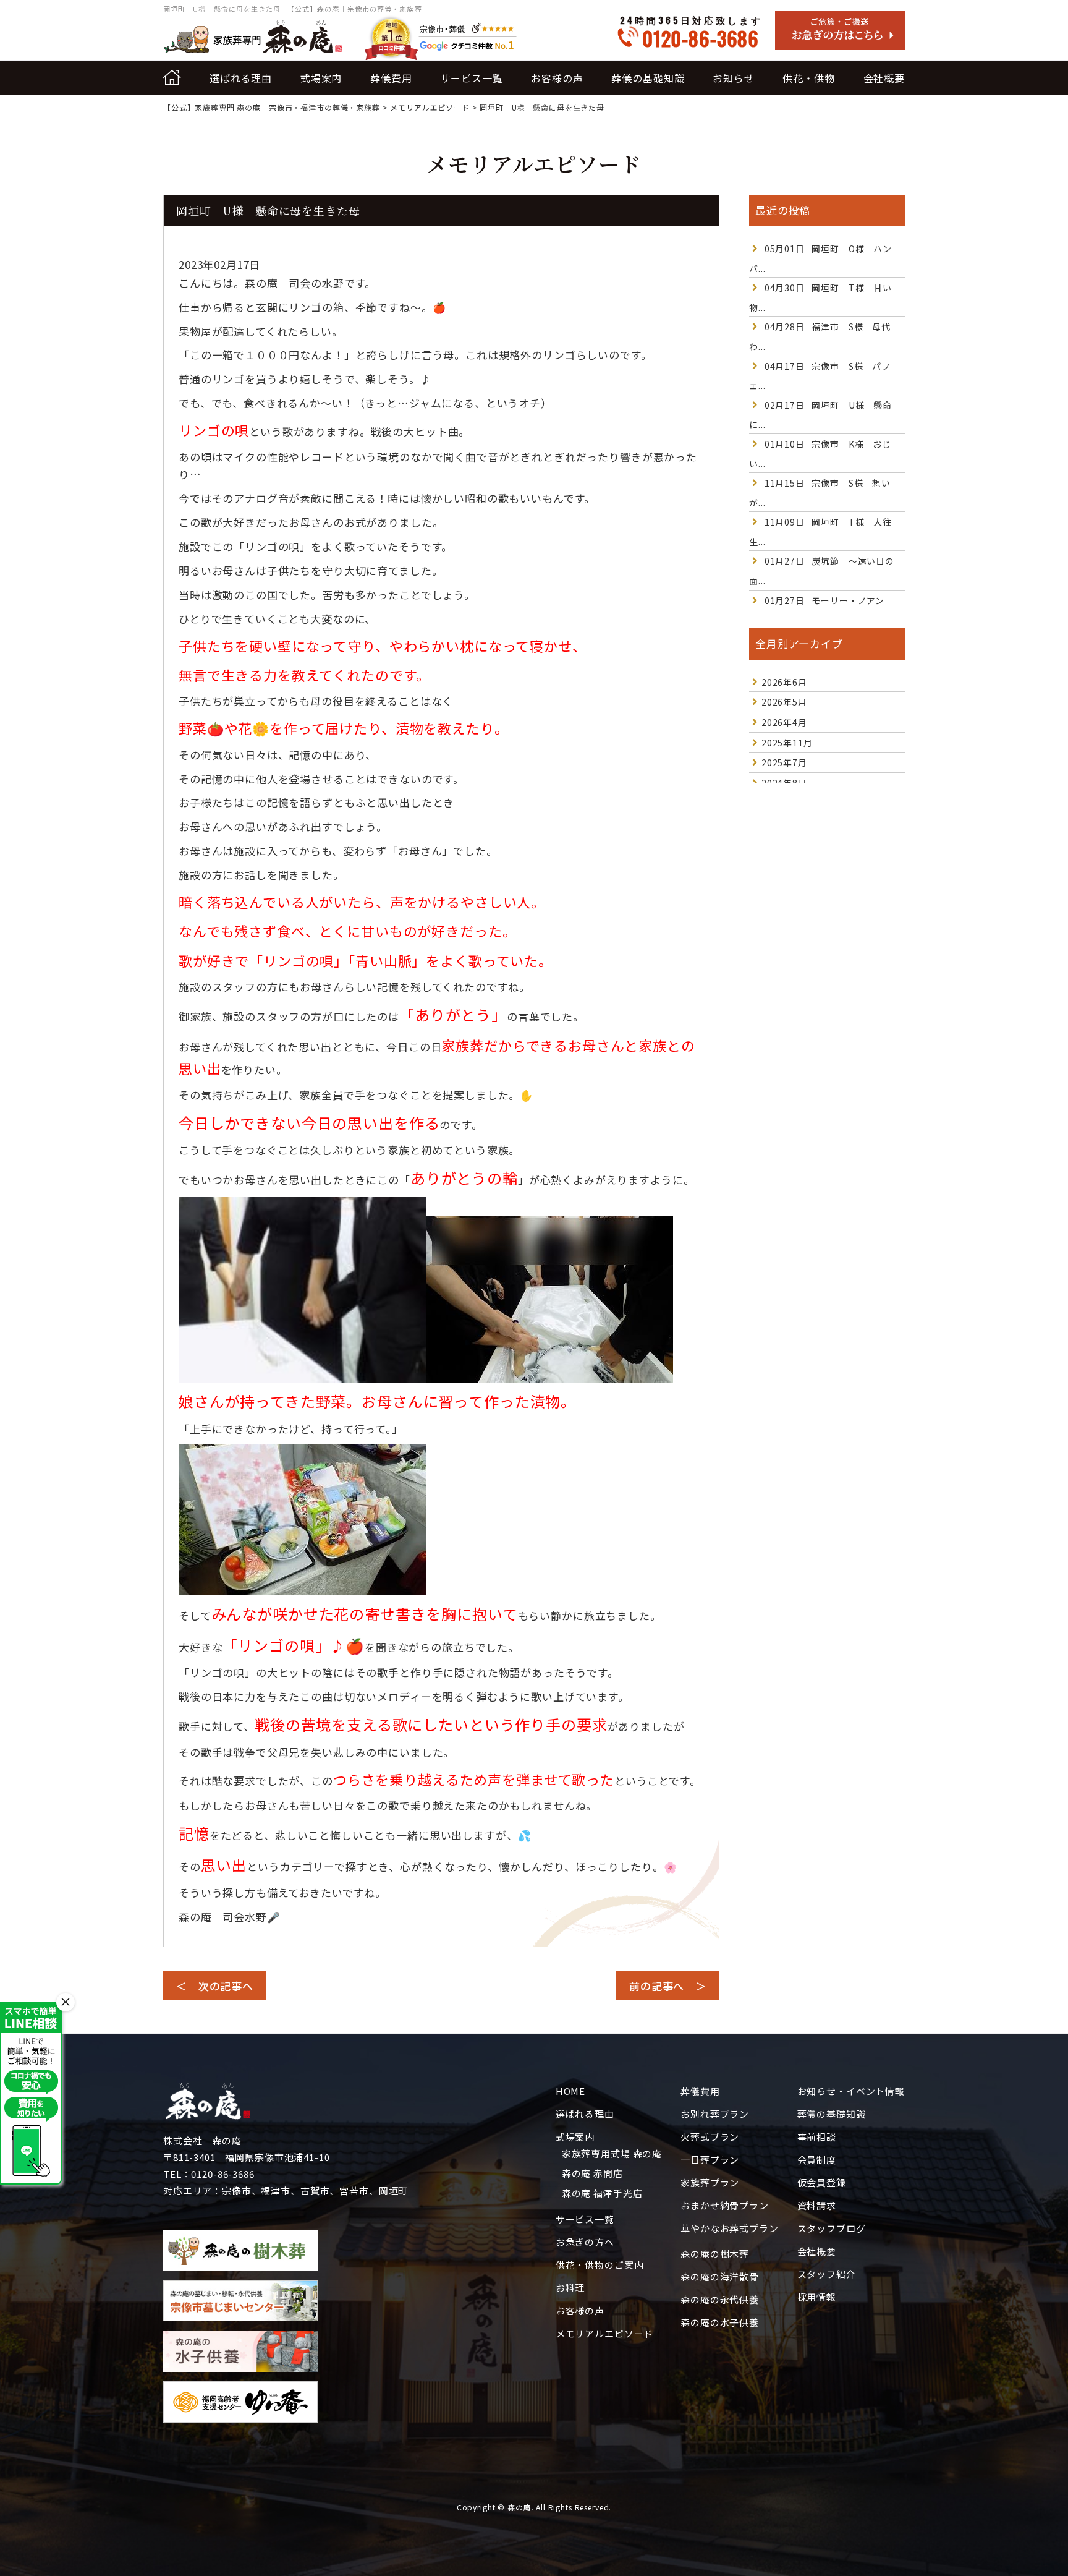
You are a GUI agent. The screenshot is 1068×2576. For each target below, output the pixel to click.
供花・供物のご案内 (600, 2265)
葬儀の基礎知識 (648, 78)
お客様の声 (557, 78)
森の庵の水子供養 (720, 2322)
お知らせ (733, 78)
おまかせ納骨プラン (725, 2205)
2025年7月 (784, 762)
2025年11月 (787, 743)
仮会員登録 (822, 2182)
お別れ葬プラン (715, 2114)
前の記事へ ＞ (668, 1986)
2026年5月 (784, 702)
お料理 (570, 2288)
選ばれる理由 (241, 78)
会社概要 (884, 78)
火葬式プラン (710, 2137)
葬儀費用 (391, 78)
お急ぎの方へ (585, 2242)
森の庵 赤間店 (592, 2173)
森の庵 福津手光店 (602, 2193)
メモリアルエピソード (605, 2333)
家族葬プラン (710, 2182)
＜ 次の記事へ (215, 1986)
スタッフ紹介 (827, 2274)
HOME (570, 2091)
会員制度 (817, 2160)
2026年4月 (784, 722)
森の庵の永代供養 (720, 2299)
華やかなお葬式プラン (730, 2228)
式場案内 (321, 78)
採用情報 (817, 2297)
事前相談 (817, 2137)
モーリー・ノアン (824, 600)
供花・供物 (808, 78)
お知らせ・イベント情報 (851, 2091)
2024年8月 (784, 783)
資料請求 (817, 2205)
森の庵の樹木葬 (715, 2254)
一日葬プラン (710, 2160)
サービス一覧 (471, 78)
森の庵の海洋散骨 (720, 2276)
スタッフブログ (832, 2228)
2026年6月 (784, 682)
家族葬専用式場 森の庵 (612, 2153)
